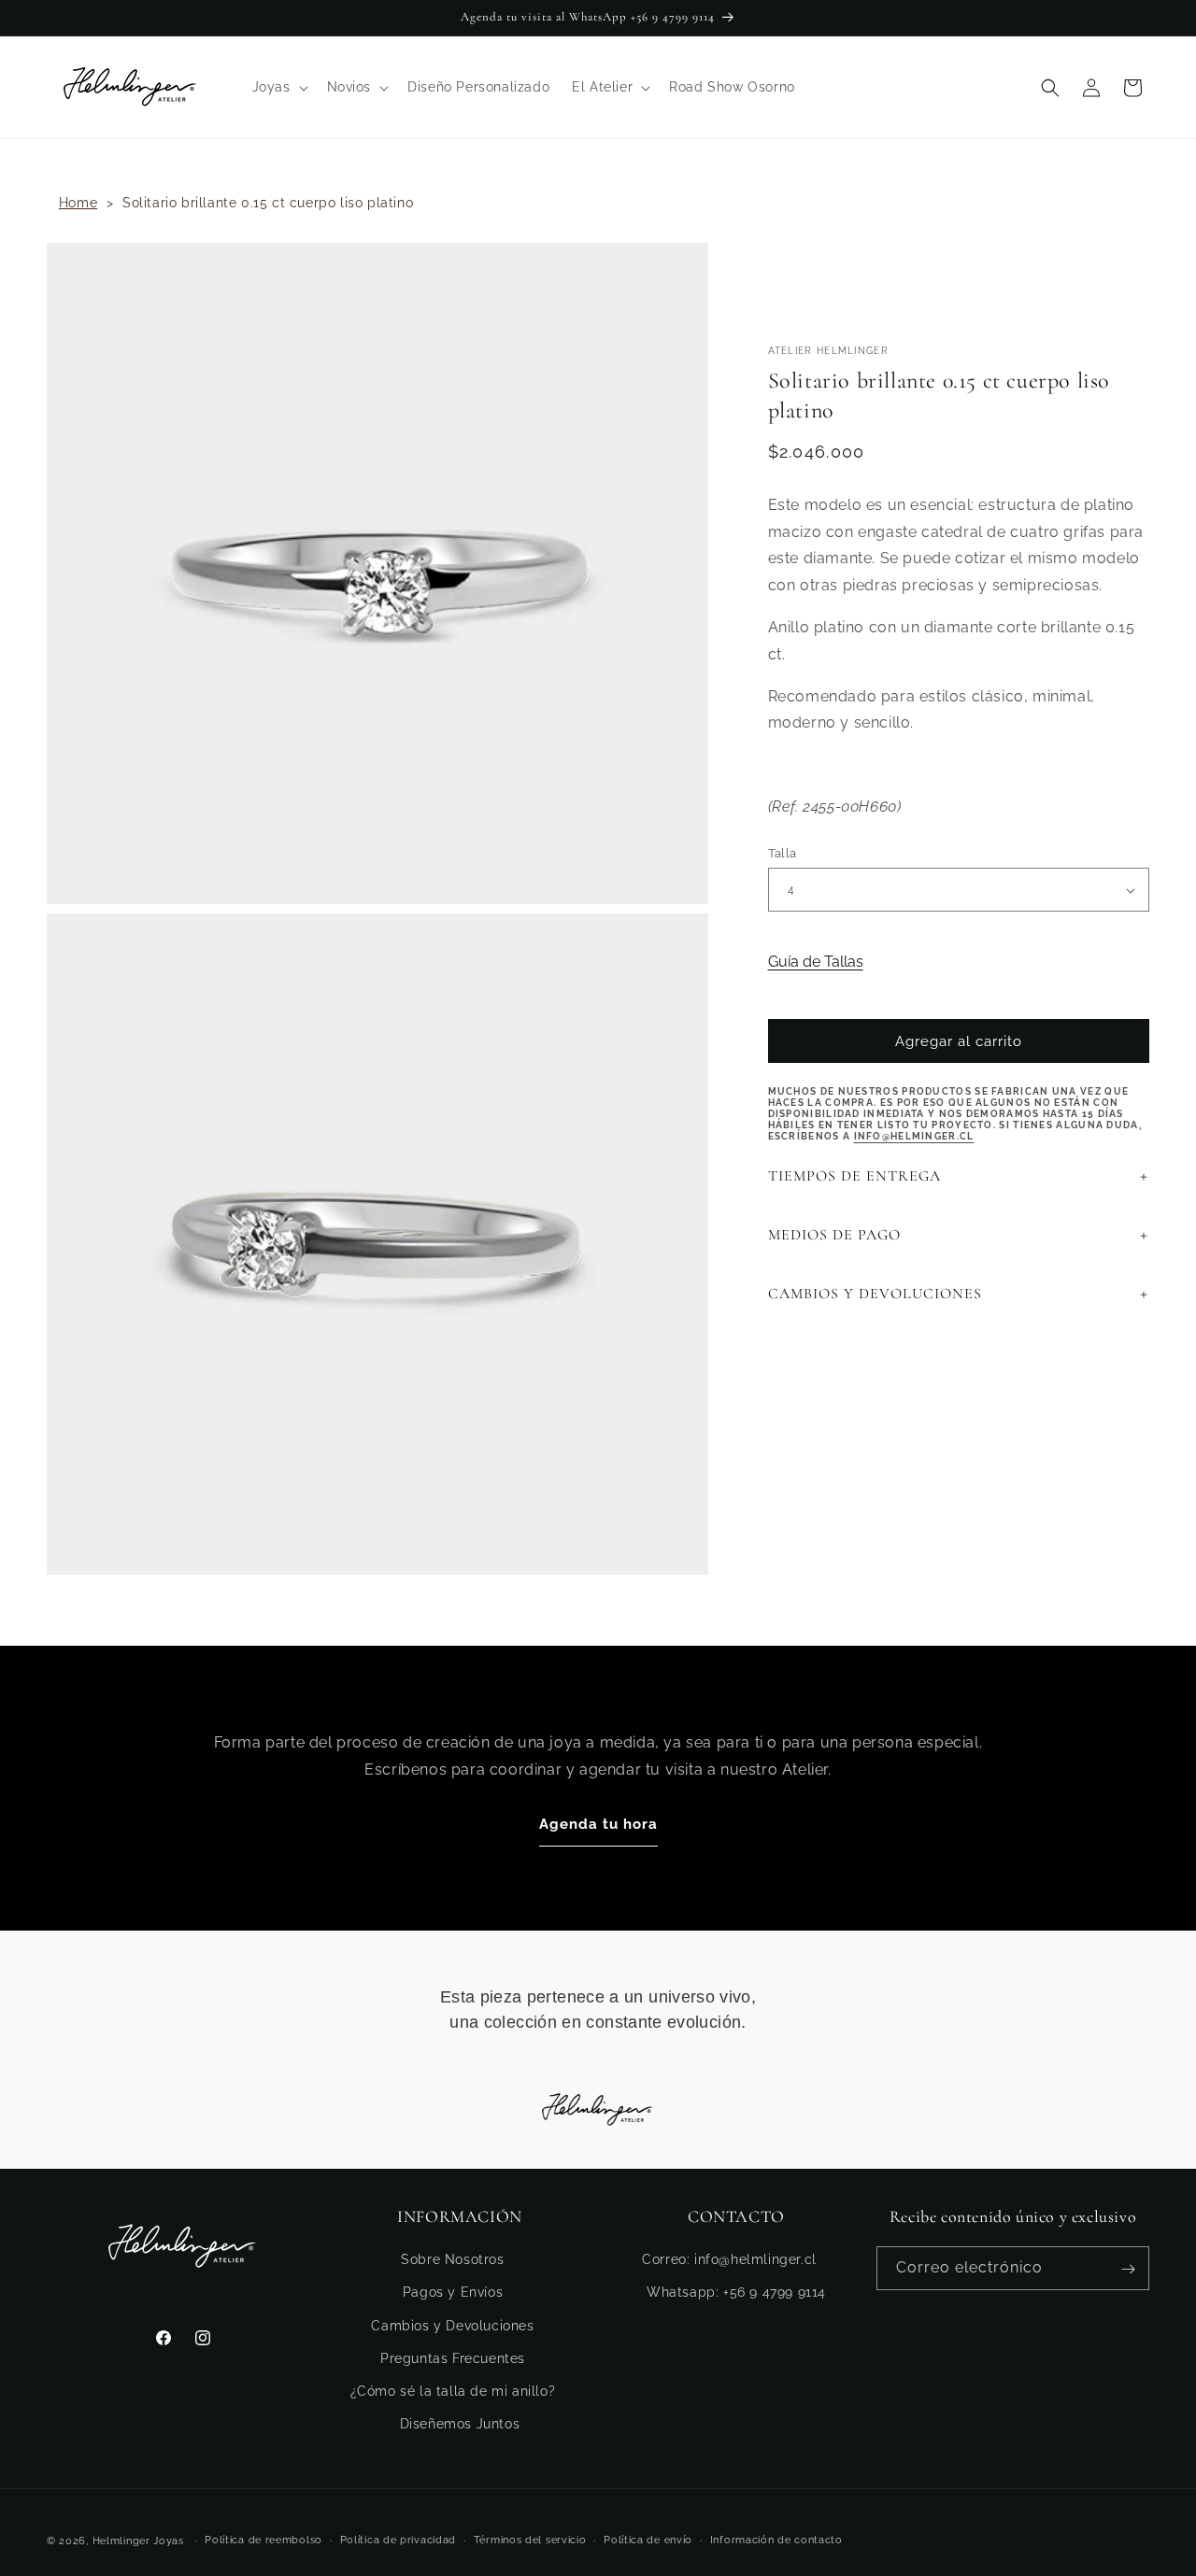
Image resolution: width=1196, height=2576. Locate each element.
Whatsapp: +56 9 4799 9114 (736, 2293)
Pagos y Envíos (453, 2293)
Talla (783, 853)
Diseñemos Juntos (460, 2424)
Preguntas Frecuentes (453, 2358)
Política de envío (648, 2540)
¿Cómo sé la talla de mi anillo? (453, 2391)
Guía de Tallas (816, 962)
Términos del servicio (530, 2540)
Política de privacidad (398, 2540)
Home (78, 203)
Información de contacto (776, 2540)
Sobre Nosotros (452, 2260)
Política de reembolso (263, 2540)
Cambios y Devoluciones (452, 2326)
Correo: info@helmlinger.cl (729, 2260)
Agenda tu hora (598, 1824)
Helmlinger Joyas (138, 2541)
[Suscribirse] (1128, 2269)
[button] (278, 87)
